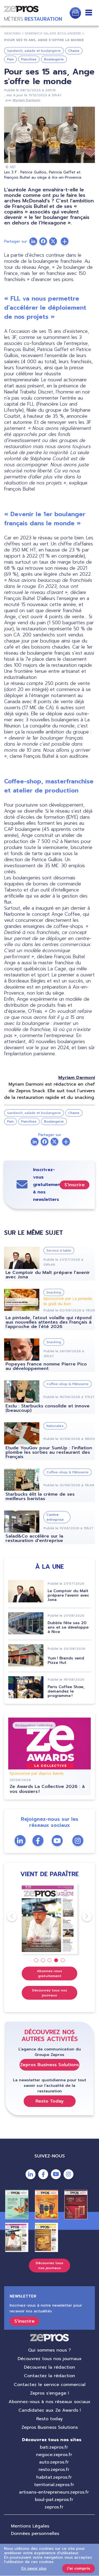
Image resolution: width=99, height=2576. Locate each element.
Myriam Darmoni (26, 100)
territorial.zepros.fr (54, 2485)
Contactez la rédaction (50, 2376)
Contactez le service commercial (50, 2385)
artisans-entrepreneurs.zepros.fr (54, 2492)
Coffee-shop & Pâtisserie (68, 1384)
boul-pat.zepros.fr (54, 2500)
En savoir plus (34, 2568)
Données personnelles (35, 2534)
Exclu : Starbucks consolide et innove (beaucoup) (48, 1408)
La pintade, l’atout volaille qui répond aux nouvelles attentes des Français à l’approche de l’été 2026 (49, 1322)
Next (82, 1916)
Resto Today (50, 2101)
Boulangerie (54, 59)
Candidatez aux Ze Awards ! (50, 2410)
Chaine (74, 51)
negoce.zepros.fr (54, 2455)
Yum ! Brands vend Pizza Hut (66, 1660)
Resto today (50, 2419)
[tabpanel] (50, 1919)
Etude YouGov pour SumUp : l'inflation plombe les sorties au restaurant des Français (49, 1452)
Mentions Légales (30, 2526)
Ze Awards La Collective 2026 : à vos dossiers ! (47, 1789)
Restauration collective (34, 1725)
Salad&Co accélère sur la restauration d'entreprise (34, 1538)
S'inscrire (75, 1185)
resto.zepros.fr (54, 2470)
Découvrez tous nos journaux (50, 1993)
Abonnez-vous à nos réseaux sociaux (50, 2402)
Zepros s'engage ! (50, 2393)
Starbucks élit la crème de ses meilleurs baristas (40, 1496)
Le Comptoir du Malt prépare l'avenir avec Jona (48, 1275)
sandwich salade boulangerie (53, 33)
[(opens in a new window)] (65, 241)
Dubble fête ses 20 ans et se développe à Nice (68, 1627)
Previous (7, 1916)
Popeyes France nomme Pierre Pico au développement (46, 1366)
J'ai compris (79, 2568)
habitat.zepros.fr (54, 2477)
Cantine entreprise (55, 1517)
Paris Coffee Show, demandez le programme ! (66, 1691)
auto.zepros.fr (54, 2462)
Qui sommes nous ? (50, 2350)
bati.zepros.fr (54, 2447)
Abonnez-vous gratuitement (50, 1973)
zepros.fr (54, 2507)
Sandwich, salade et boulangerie (34, 51)
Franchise (29, 59)
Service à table (59, 1250)
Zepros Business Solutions (50, 2065)
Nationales (55, 1426)
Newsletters (75, 13)
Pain (10, 59)
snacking (12, 33)
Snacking (54, 1292)
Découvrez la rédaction (50, 2367)
